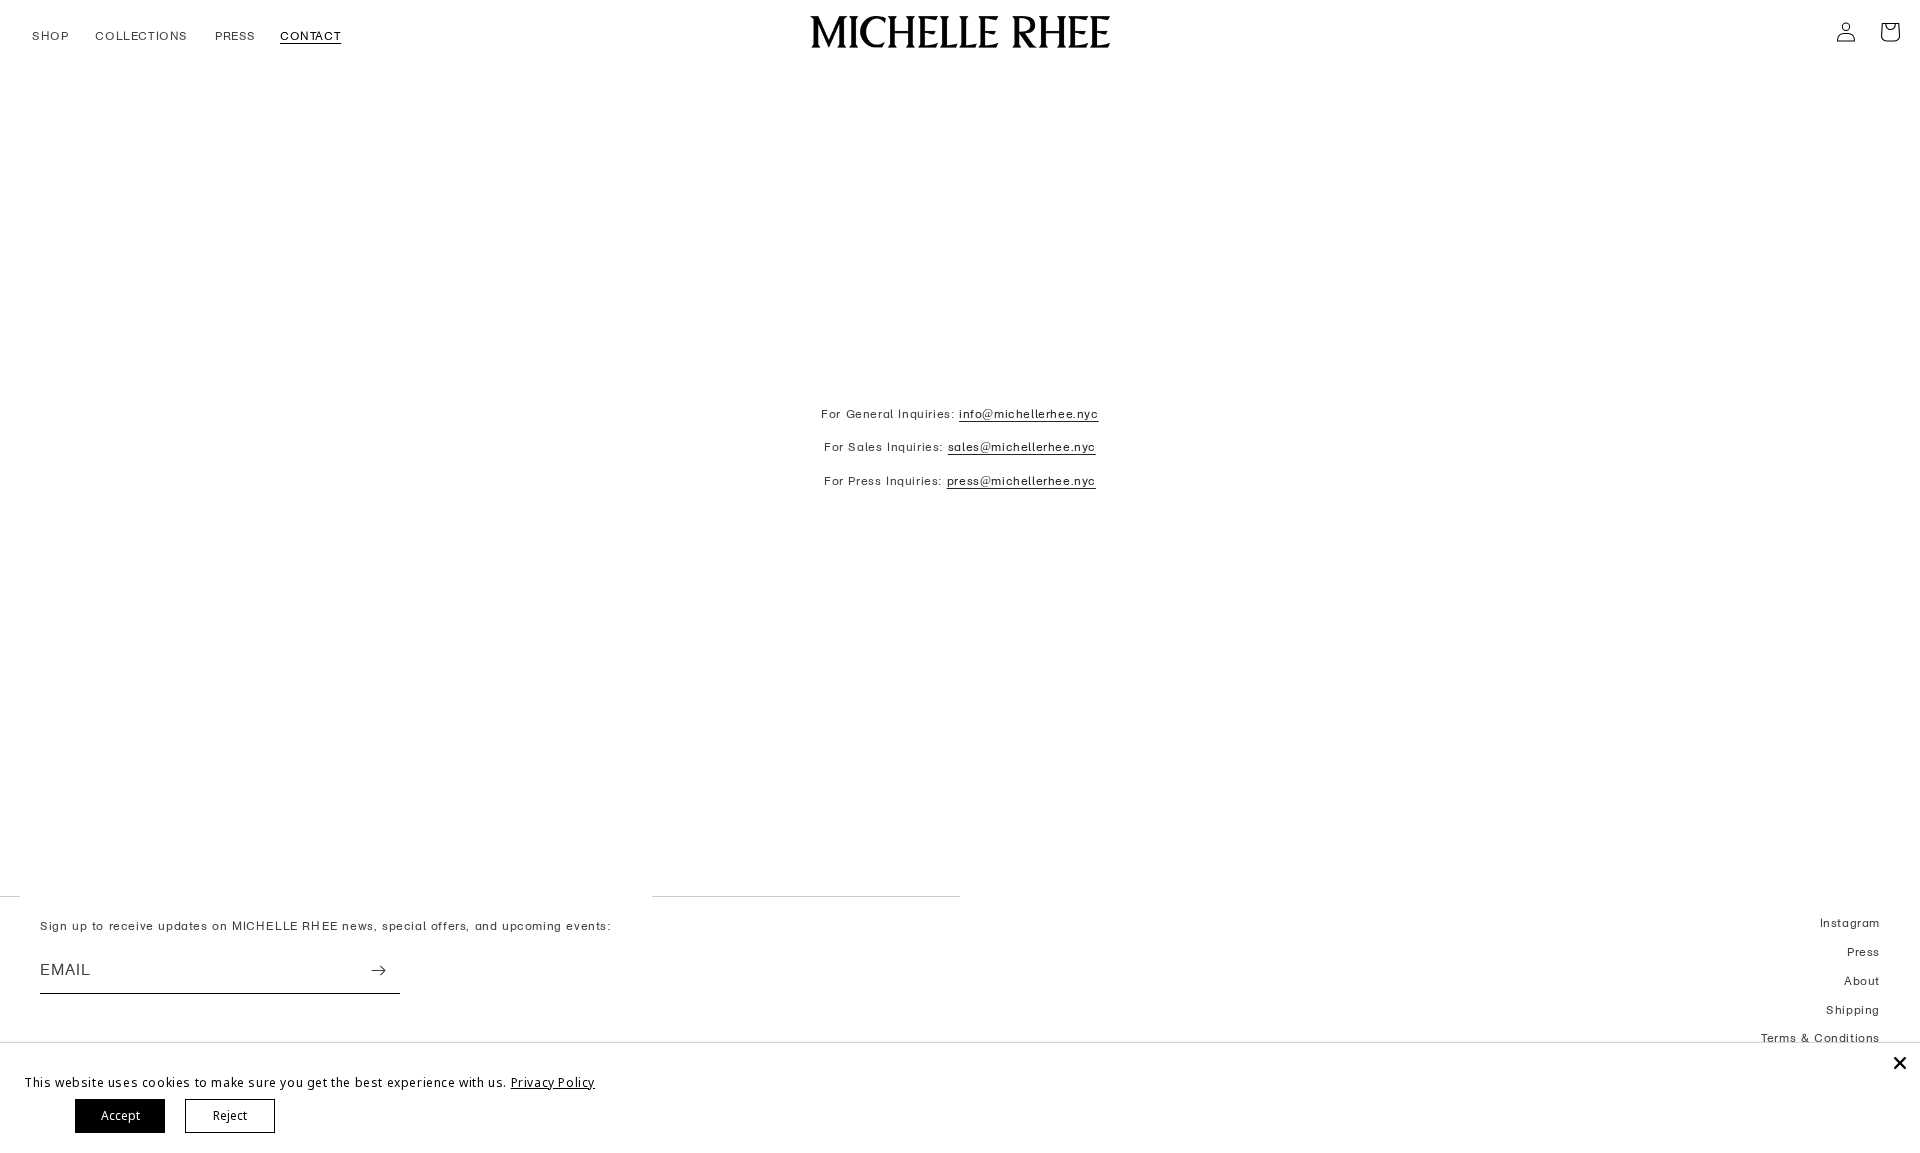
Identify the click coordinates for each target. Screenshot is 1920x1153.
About (1862, 981)
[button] (51, 37)
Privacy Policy (553, 1082)
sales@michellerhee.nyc (1022, 447)
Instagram (1850, 923)
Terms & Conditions (1820, 1038)
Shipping (1853, 1010)
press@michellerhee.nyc (1021, 481)
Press (1863, 952)
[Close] (1900, 1063)
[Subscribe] (378, 970)
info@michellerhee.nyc (1029, 414)
